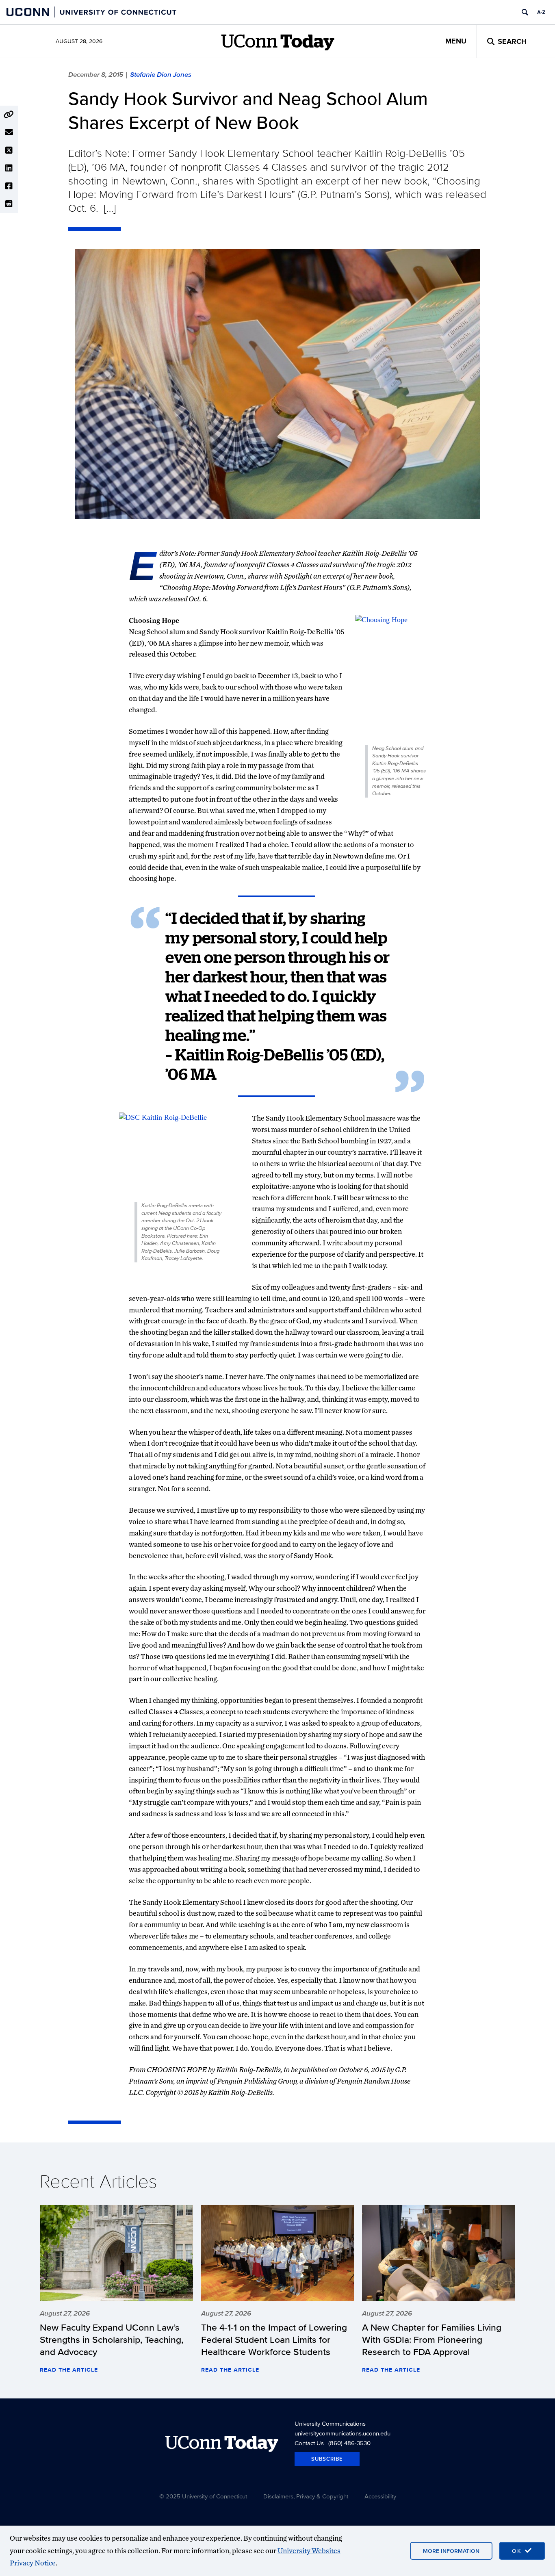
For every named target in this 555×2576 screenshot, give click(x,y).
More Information (451, 2551)
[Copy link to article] (9, 115)
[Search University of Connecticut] (525, 12)
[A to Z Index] (541, 12)
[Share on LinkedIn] (9, 168)
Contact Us (309, 2443)
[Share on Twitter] (9, 150)
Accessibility (380, 2496)
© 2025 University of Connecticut (203, 2496)
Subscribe (327, 2459)
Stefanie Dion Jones (161, 74)
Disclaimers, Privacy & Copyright (306, 2496)
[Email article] (9, 132)
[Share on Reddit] (9, 204)
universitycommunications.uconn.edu (343, 2433)
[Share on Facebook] (9, 186)
